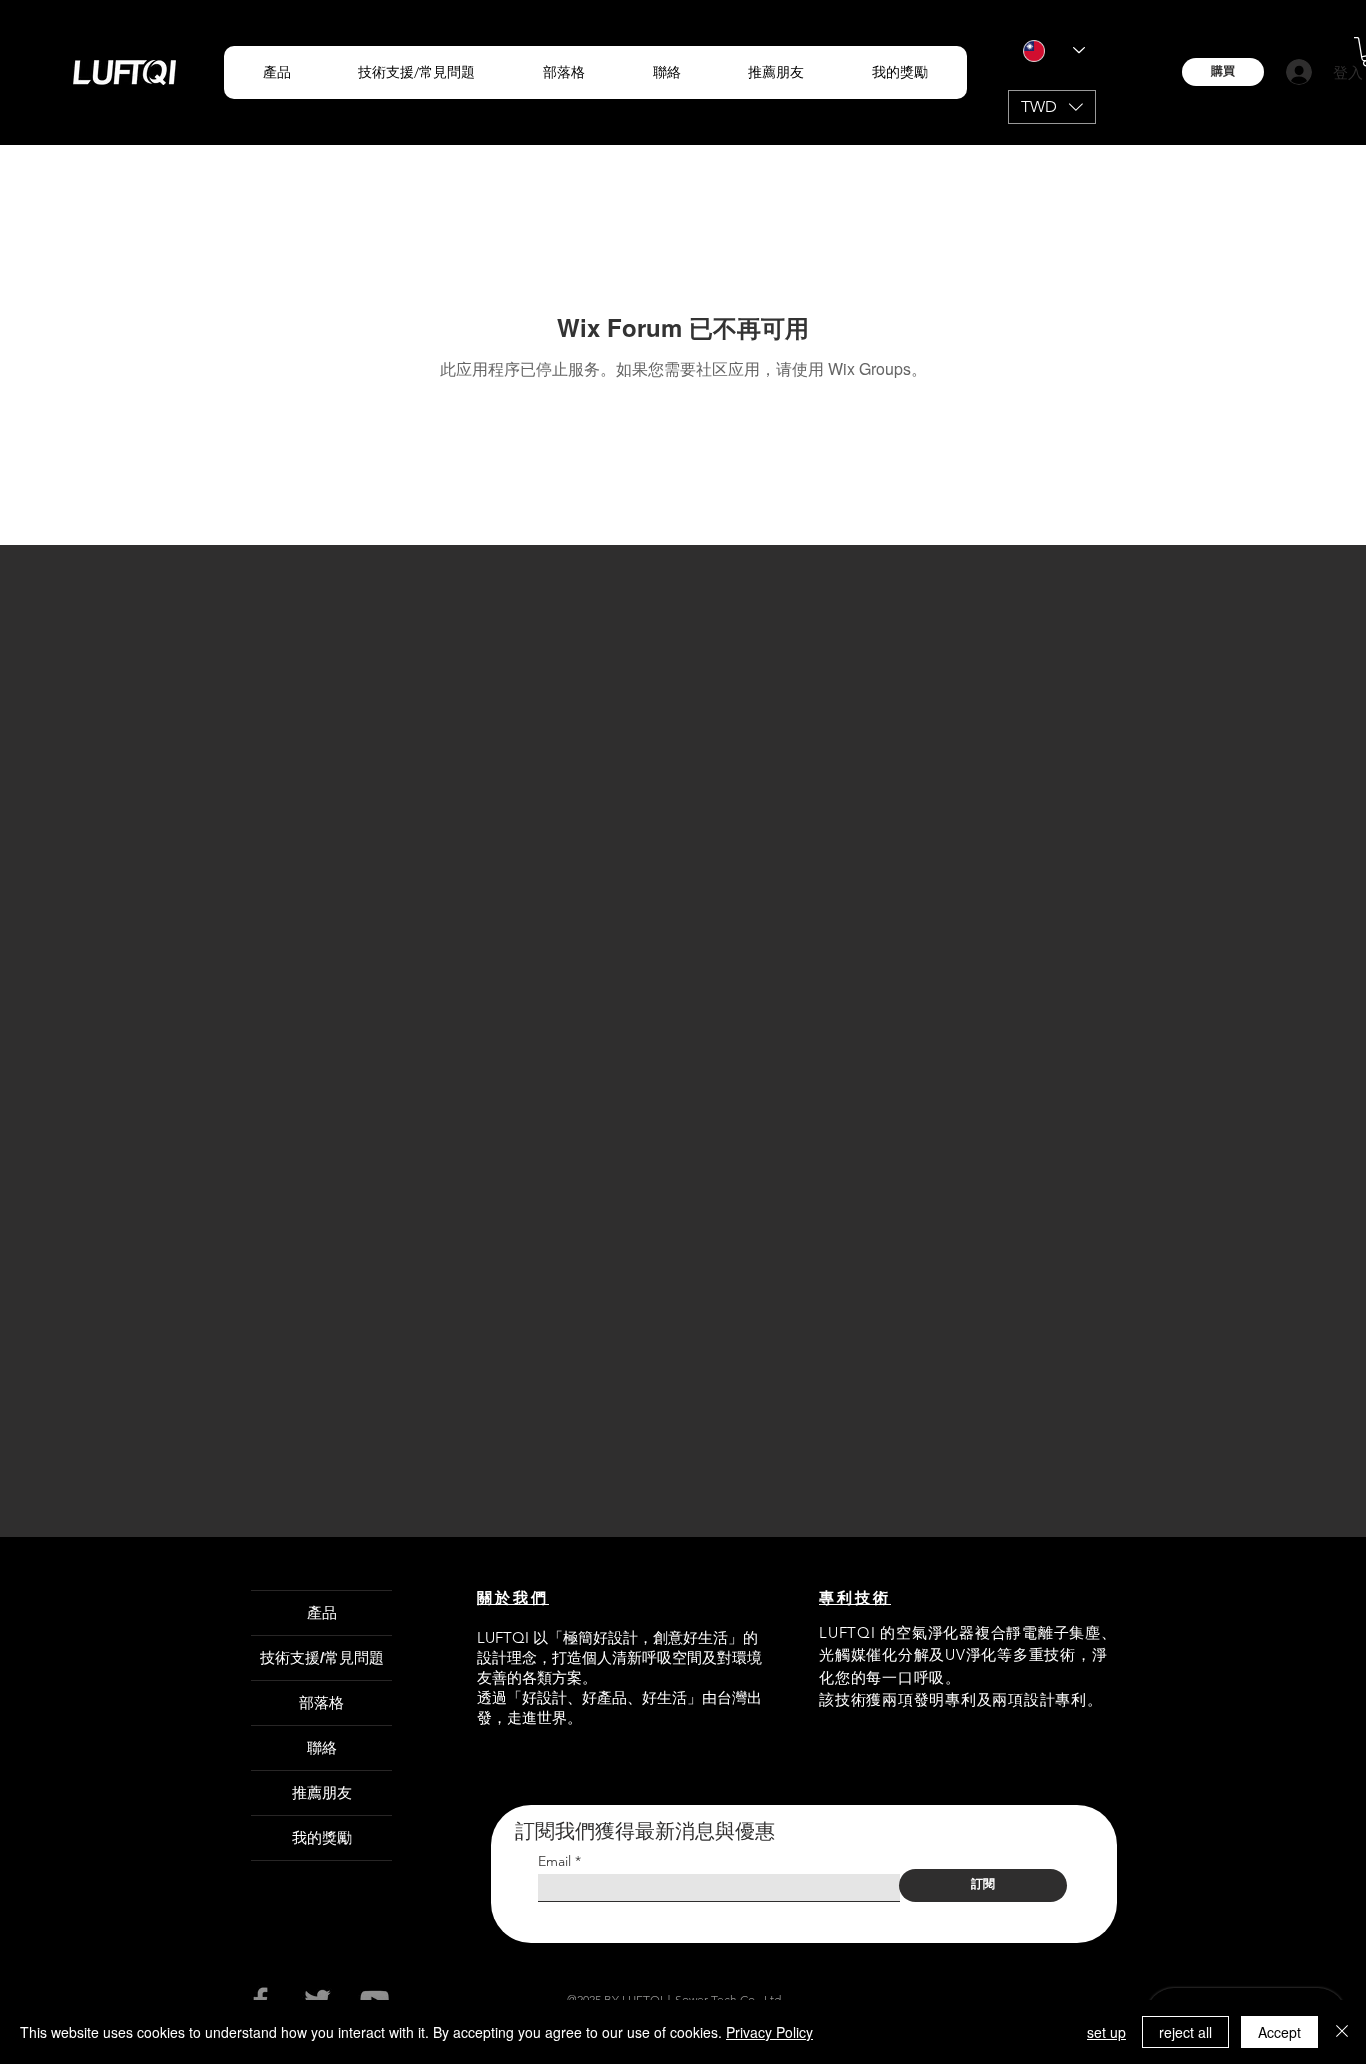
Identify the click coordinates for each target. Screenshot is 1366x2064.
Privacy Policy (769, 2032)
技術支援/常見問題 (322, 1657)
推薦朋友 (322, 1792)
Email (554, 1861)
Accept (1279, 2032)
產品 (322, 1612)
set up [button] (1106, 2032)
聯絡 (322, 1747)
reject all (1185, 2032)
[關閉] (1342, 2032)
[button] (277, 72)
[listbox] (1052, 107)
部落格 (321, 1702)
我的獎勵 (322, 1837)
